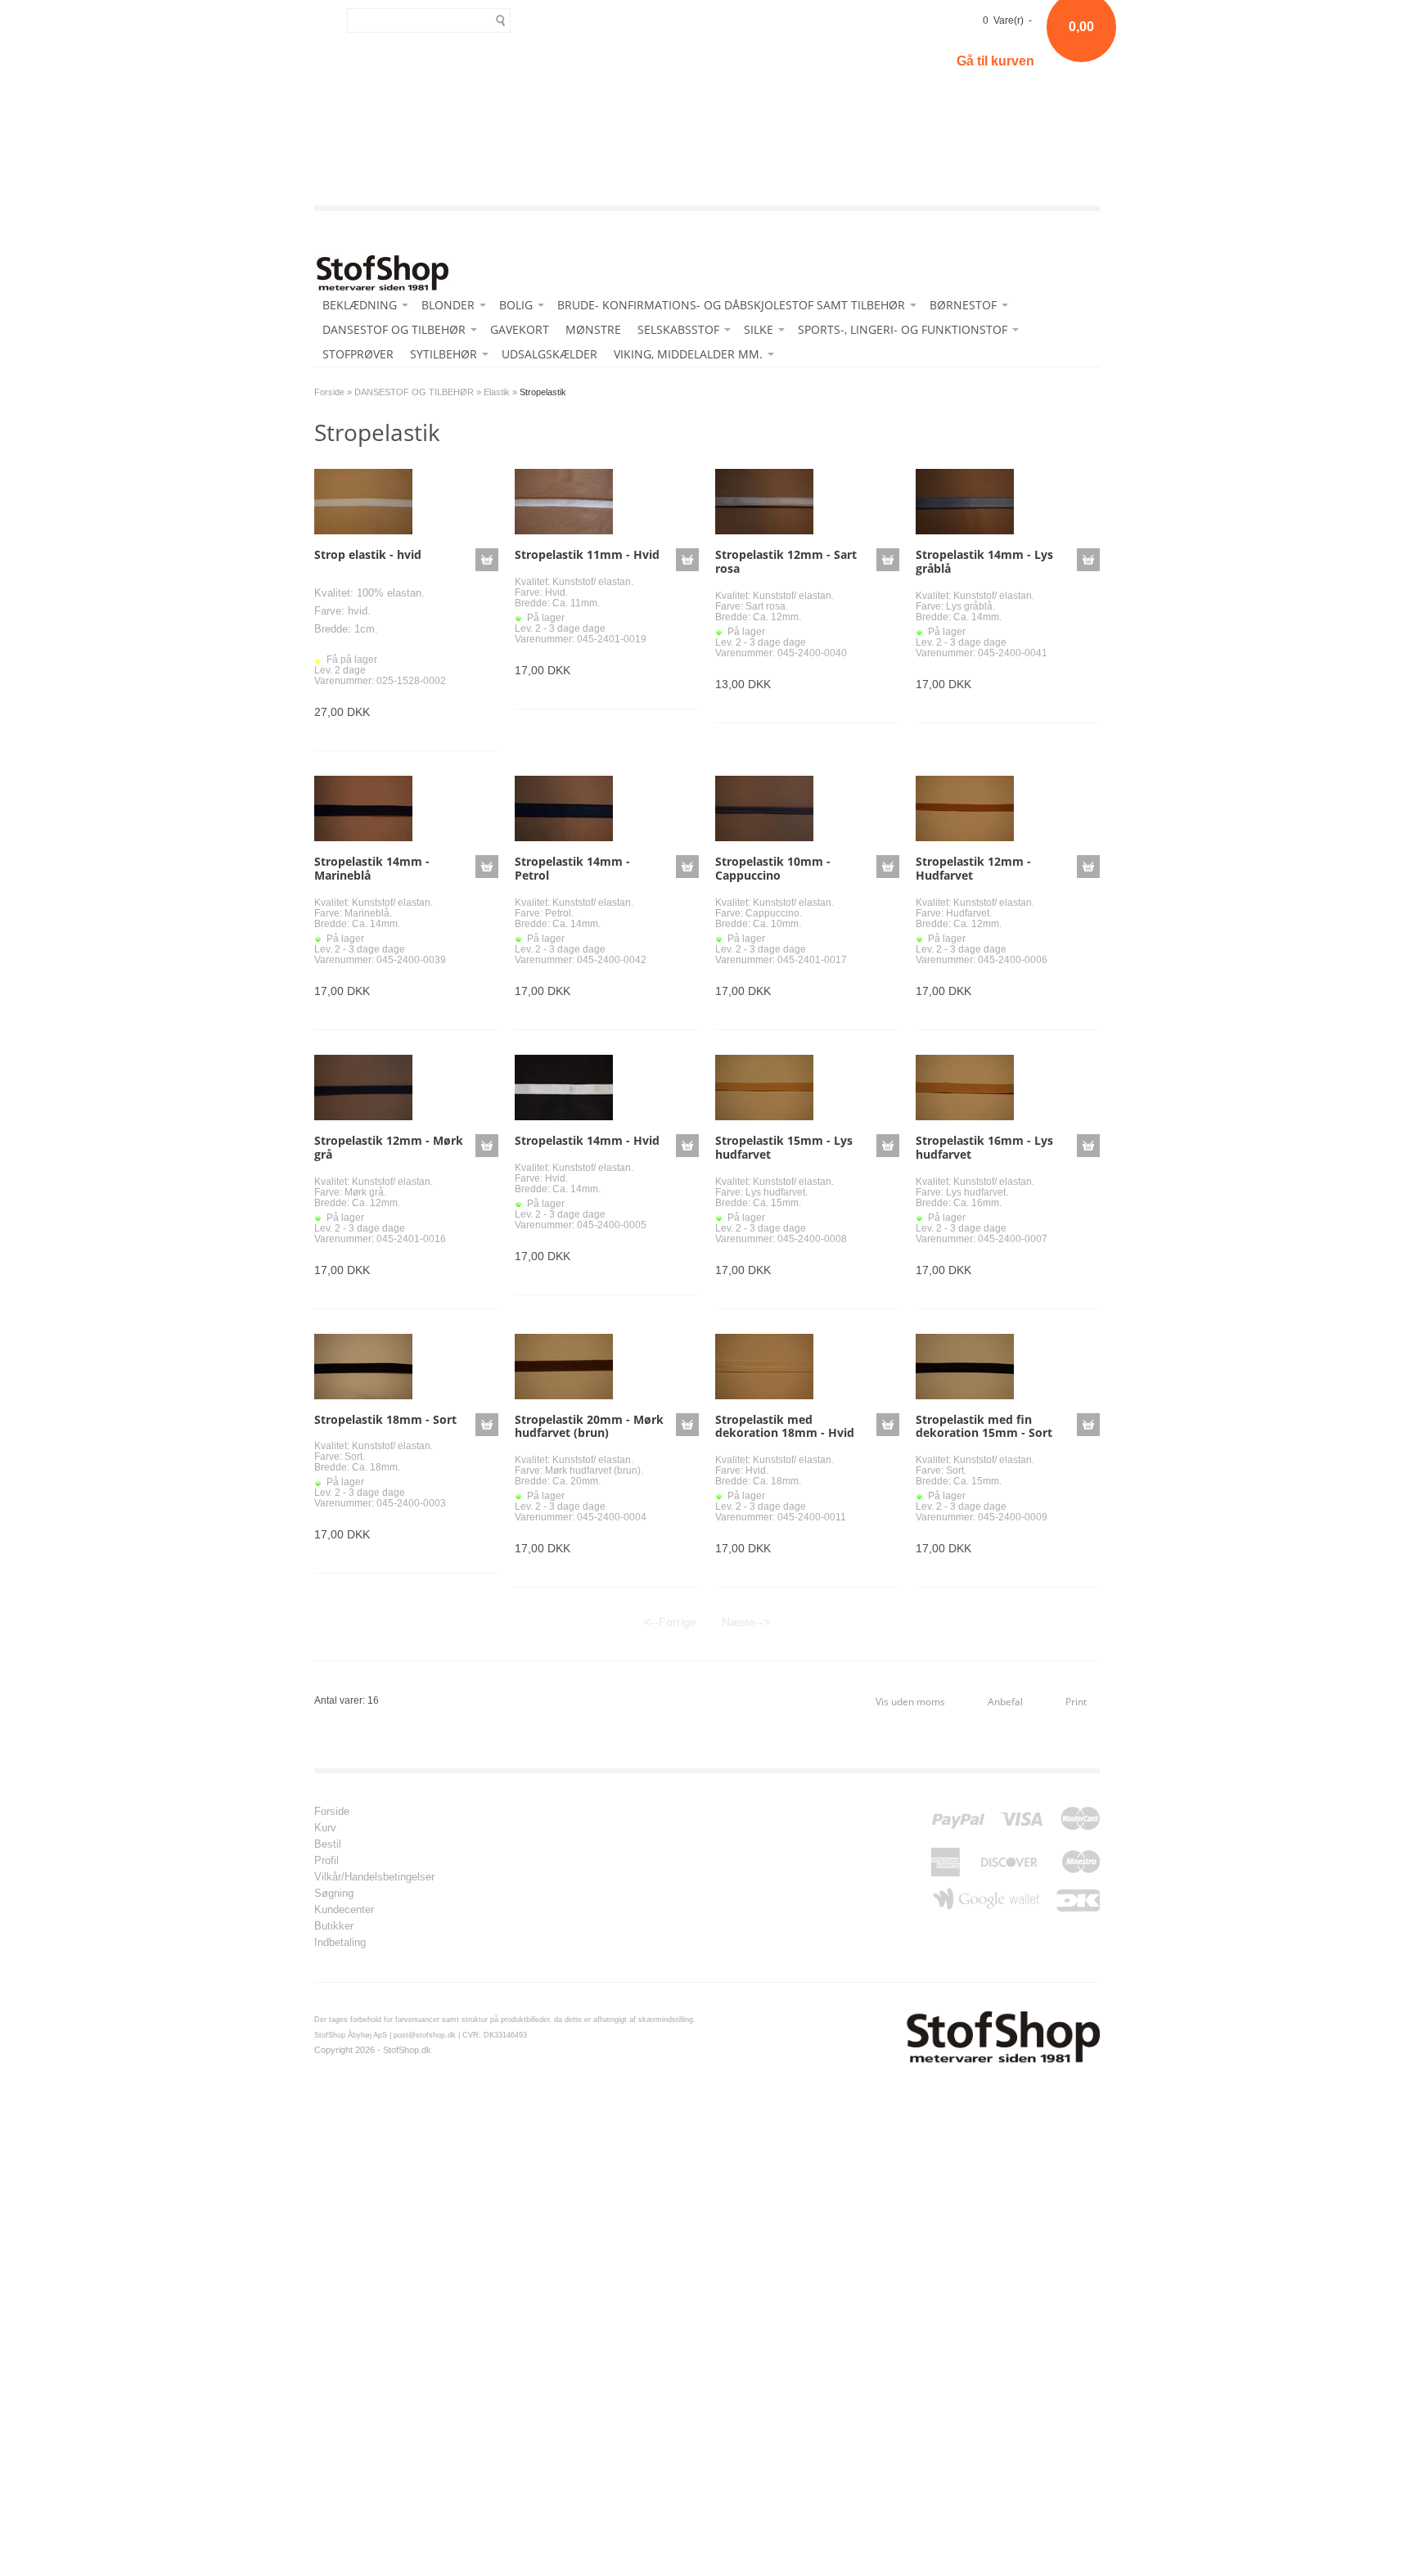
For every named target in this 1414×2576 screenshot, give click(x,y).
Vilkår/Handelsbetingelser (374, 1877)
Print (1076, 1702)
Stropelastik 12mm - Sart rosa (786, 561)
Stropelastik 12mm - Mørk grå (389, 1147)
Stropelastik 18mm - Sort (385, 1419)
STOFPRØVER (358, 354)
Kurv (325, 1828)
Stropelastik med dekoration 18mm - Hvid (785, 1426)
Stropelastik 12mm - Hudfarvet (973, 868)
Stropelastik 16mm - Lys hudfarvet (984, 1147)
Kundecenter (344, 1910)
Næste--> (746, 1622)
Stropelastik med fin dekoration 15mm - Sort (984, 1426)
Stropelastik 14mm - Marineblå (372, 868)
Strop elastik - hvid (368, 554)
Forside (329, 392)
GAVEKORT (520, 329)
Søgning (334, 1894)
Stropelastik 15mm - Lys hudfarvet (784, 1147)
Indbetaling (340, 1943)
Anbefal (1005, 1702)
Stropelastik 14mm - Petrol (572, 868)
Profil (326, 1861)
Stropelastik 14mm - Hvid (587, 1140)
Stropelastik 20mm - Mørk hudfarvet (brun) (589, 1426)
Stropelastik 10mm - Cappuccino (773, 868)
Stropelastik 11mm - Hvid (587, 554)
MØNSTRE (593, 329)
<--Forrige (670, 1622)
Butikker (334, 1926)
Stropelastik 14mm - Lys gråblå (984, 561)
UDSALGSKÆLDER (549, 354)
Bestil (328, 1844)
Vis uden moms (910, 1702)
